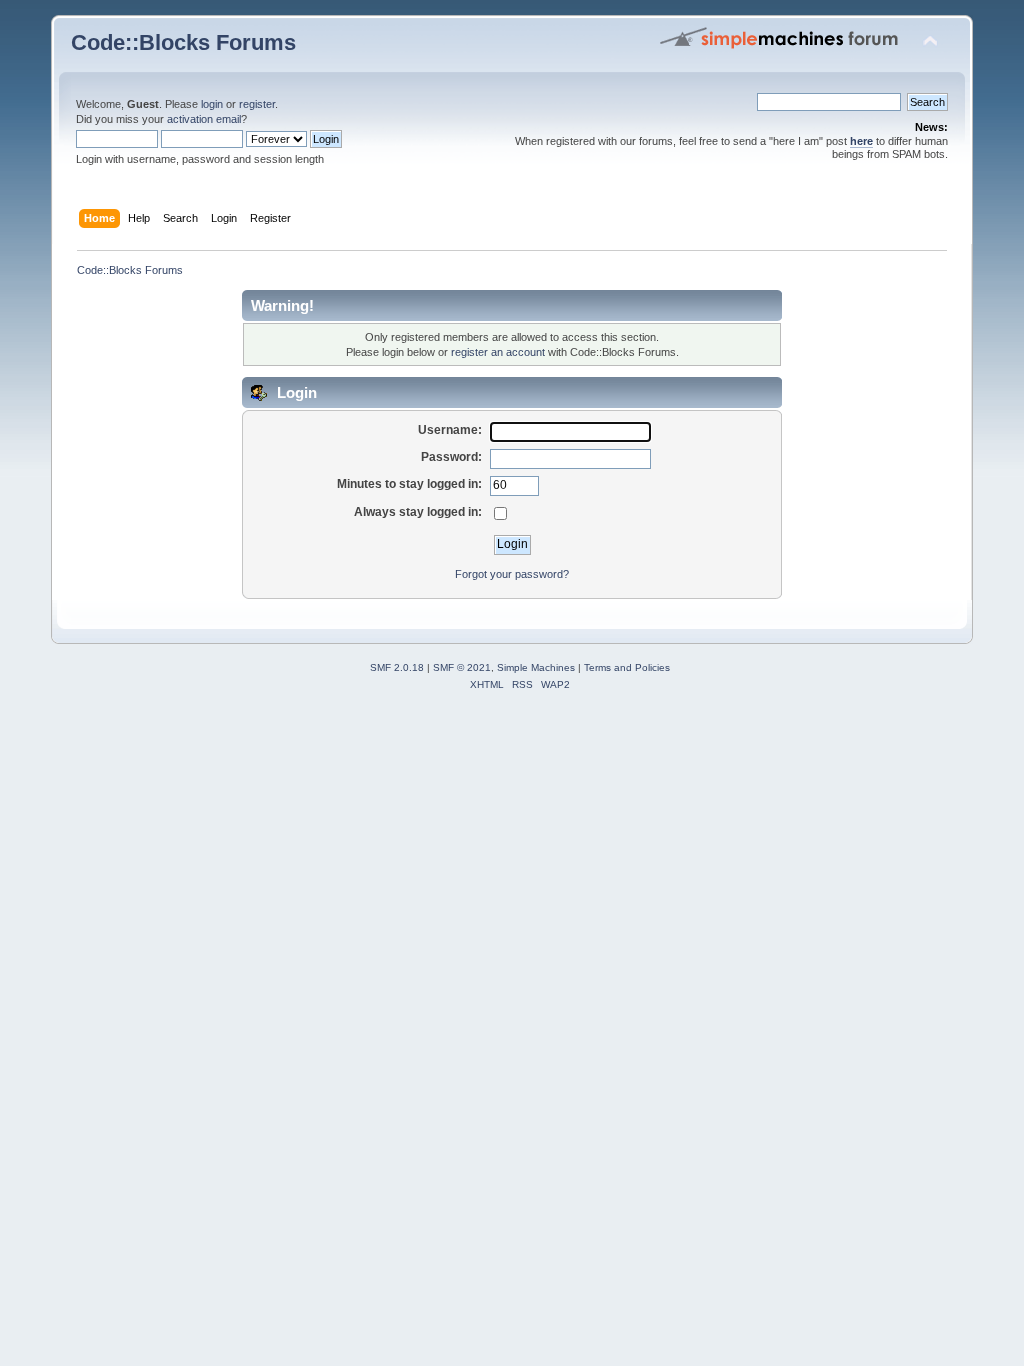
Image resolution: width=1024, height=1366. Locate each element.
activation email (204, 119)
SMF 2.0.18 (397, 667)
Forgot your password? (512, 574)
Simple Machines (536, 667)
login (212, 104)
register (257, 104)
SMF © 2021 (462, 667)
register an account (498, 352)
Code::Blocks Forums (183, 42)
